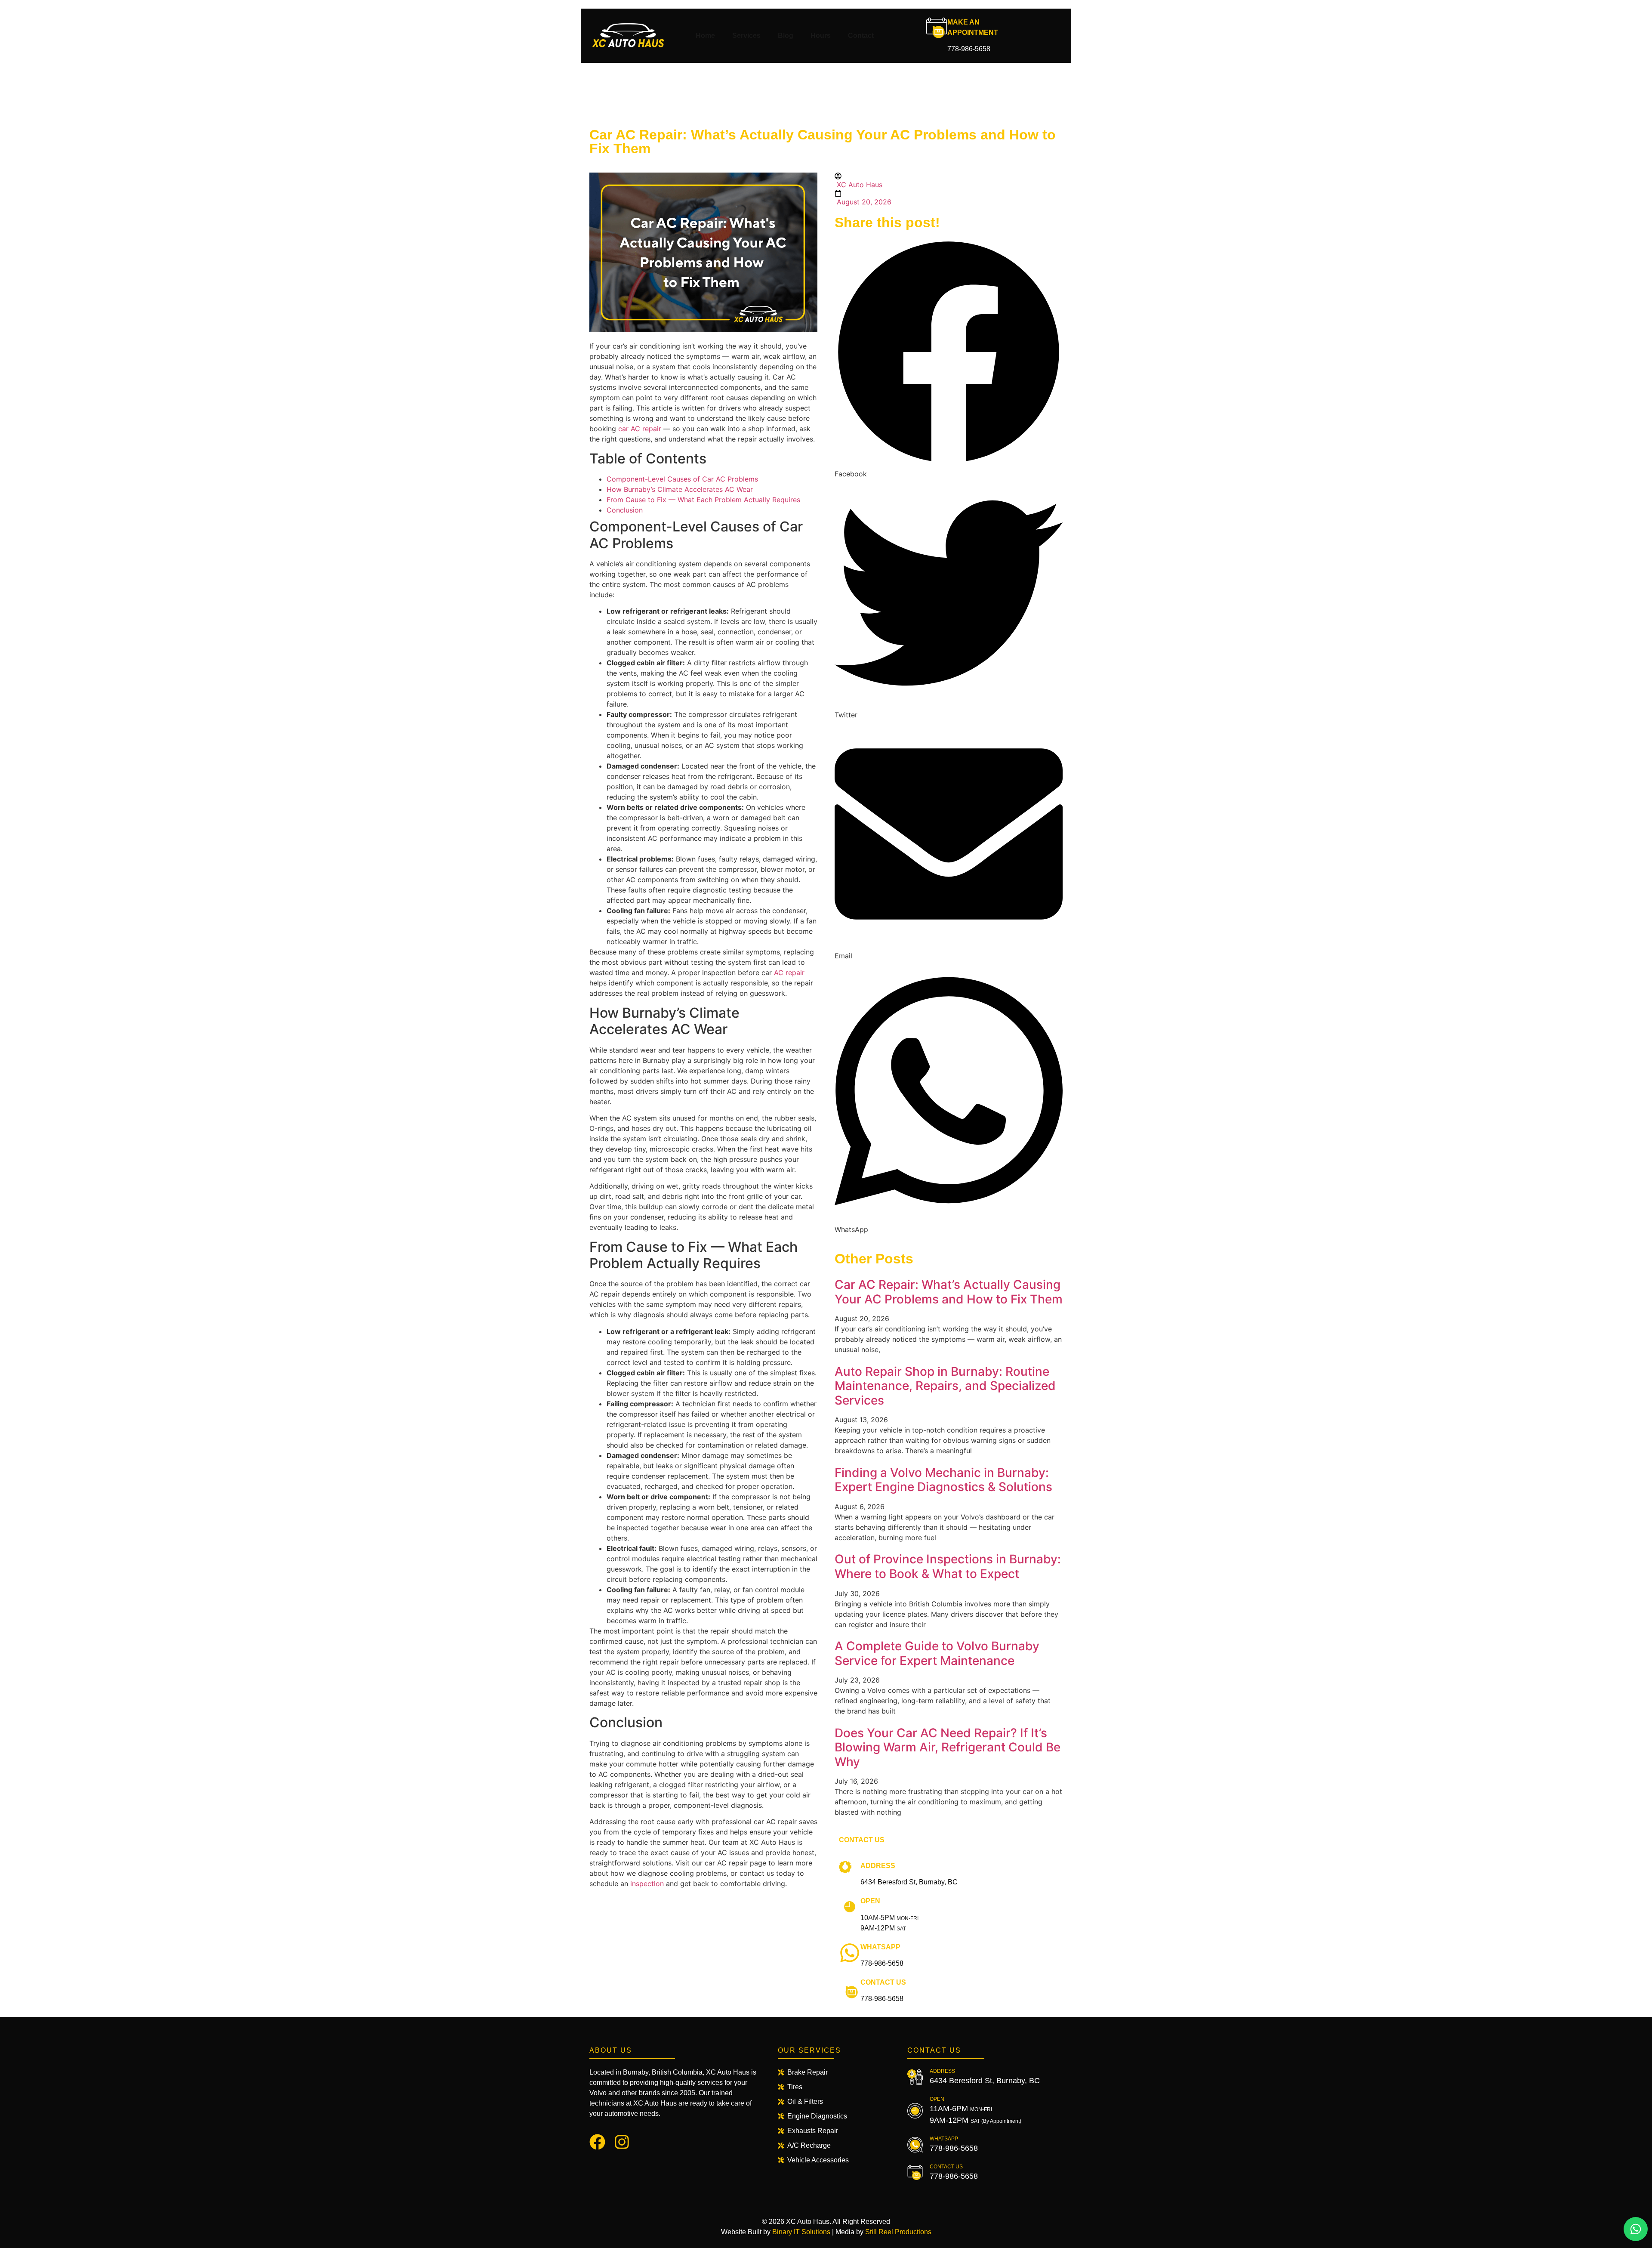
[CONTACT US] (850, 1988)
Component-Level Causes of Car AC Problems (683, 479)
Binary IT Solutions (801, 2232)
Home (705, 36)
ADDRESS (878, 1866)
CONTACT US (883, 1982)
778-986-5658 (969, 49)
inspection (647, 1884)
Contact (861, 36)
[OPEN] (850, 1907)
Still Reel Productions (898, 2232)
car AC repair (640, 429)
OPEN (870, 1901)
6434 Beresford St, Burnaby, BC (909, 1882)
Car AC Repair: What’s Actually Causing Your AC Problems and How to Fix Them (949, 1292)
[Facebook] (597, 2142)
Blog (786, 36)
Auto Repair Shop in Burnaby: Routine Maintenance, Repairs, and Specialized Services (945, 1386)
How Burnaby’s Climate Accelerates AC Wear (681, 489)
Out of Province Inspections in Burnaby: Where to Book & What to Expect (948, 1566)
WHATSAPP (880, 1947)
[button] (949, 358)
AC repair (789, 973)
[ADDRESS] (850, 1871)
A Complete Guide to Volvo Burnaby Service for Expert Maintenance (937, 1653)
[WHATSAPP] (850, 1953)
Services (746, 36)
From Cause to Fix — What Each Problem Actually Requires (704, 500)
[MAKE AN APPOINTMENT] (937, 28)
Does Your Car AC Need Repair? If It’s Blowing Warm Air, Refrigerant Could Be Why (948, 1747)
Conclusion (626, 510)
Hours (821, 36)
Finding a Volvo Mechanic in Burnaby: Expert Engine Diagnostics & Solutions (943, 1480)
